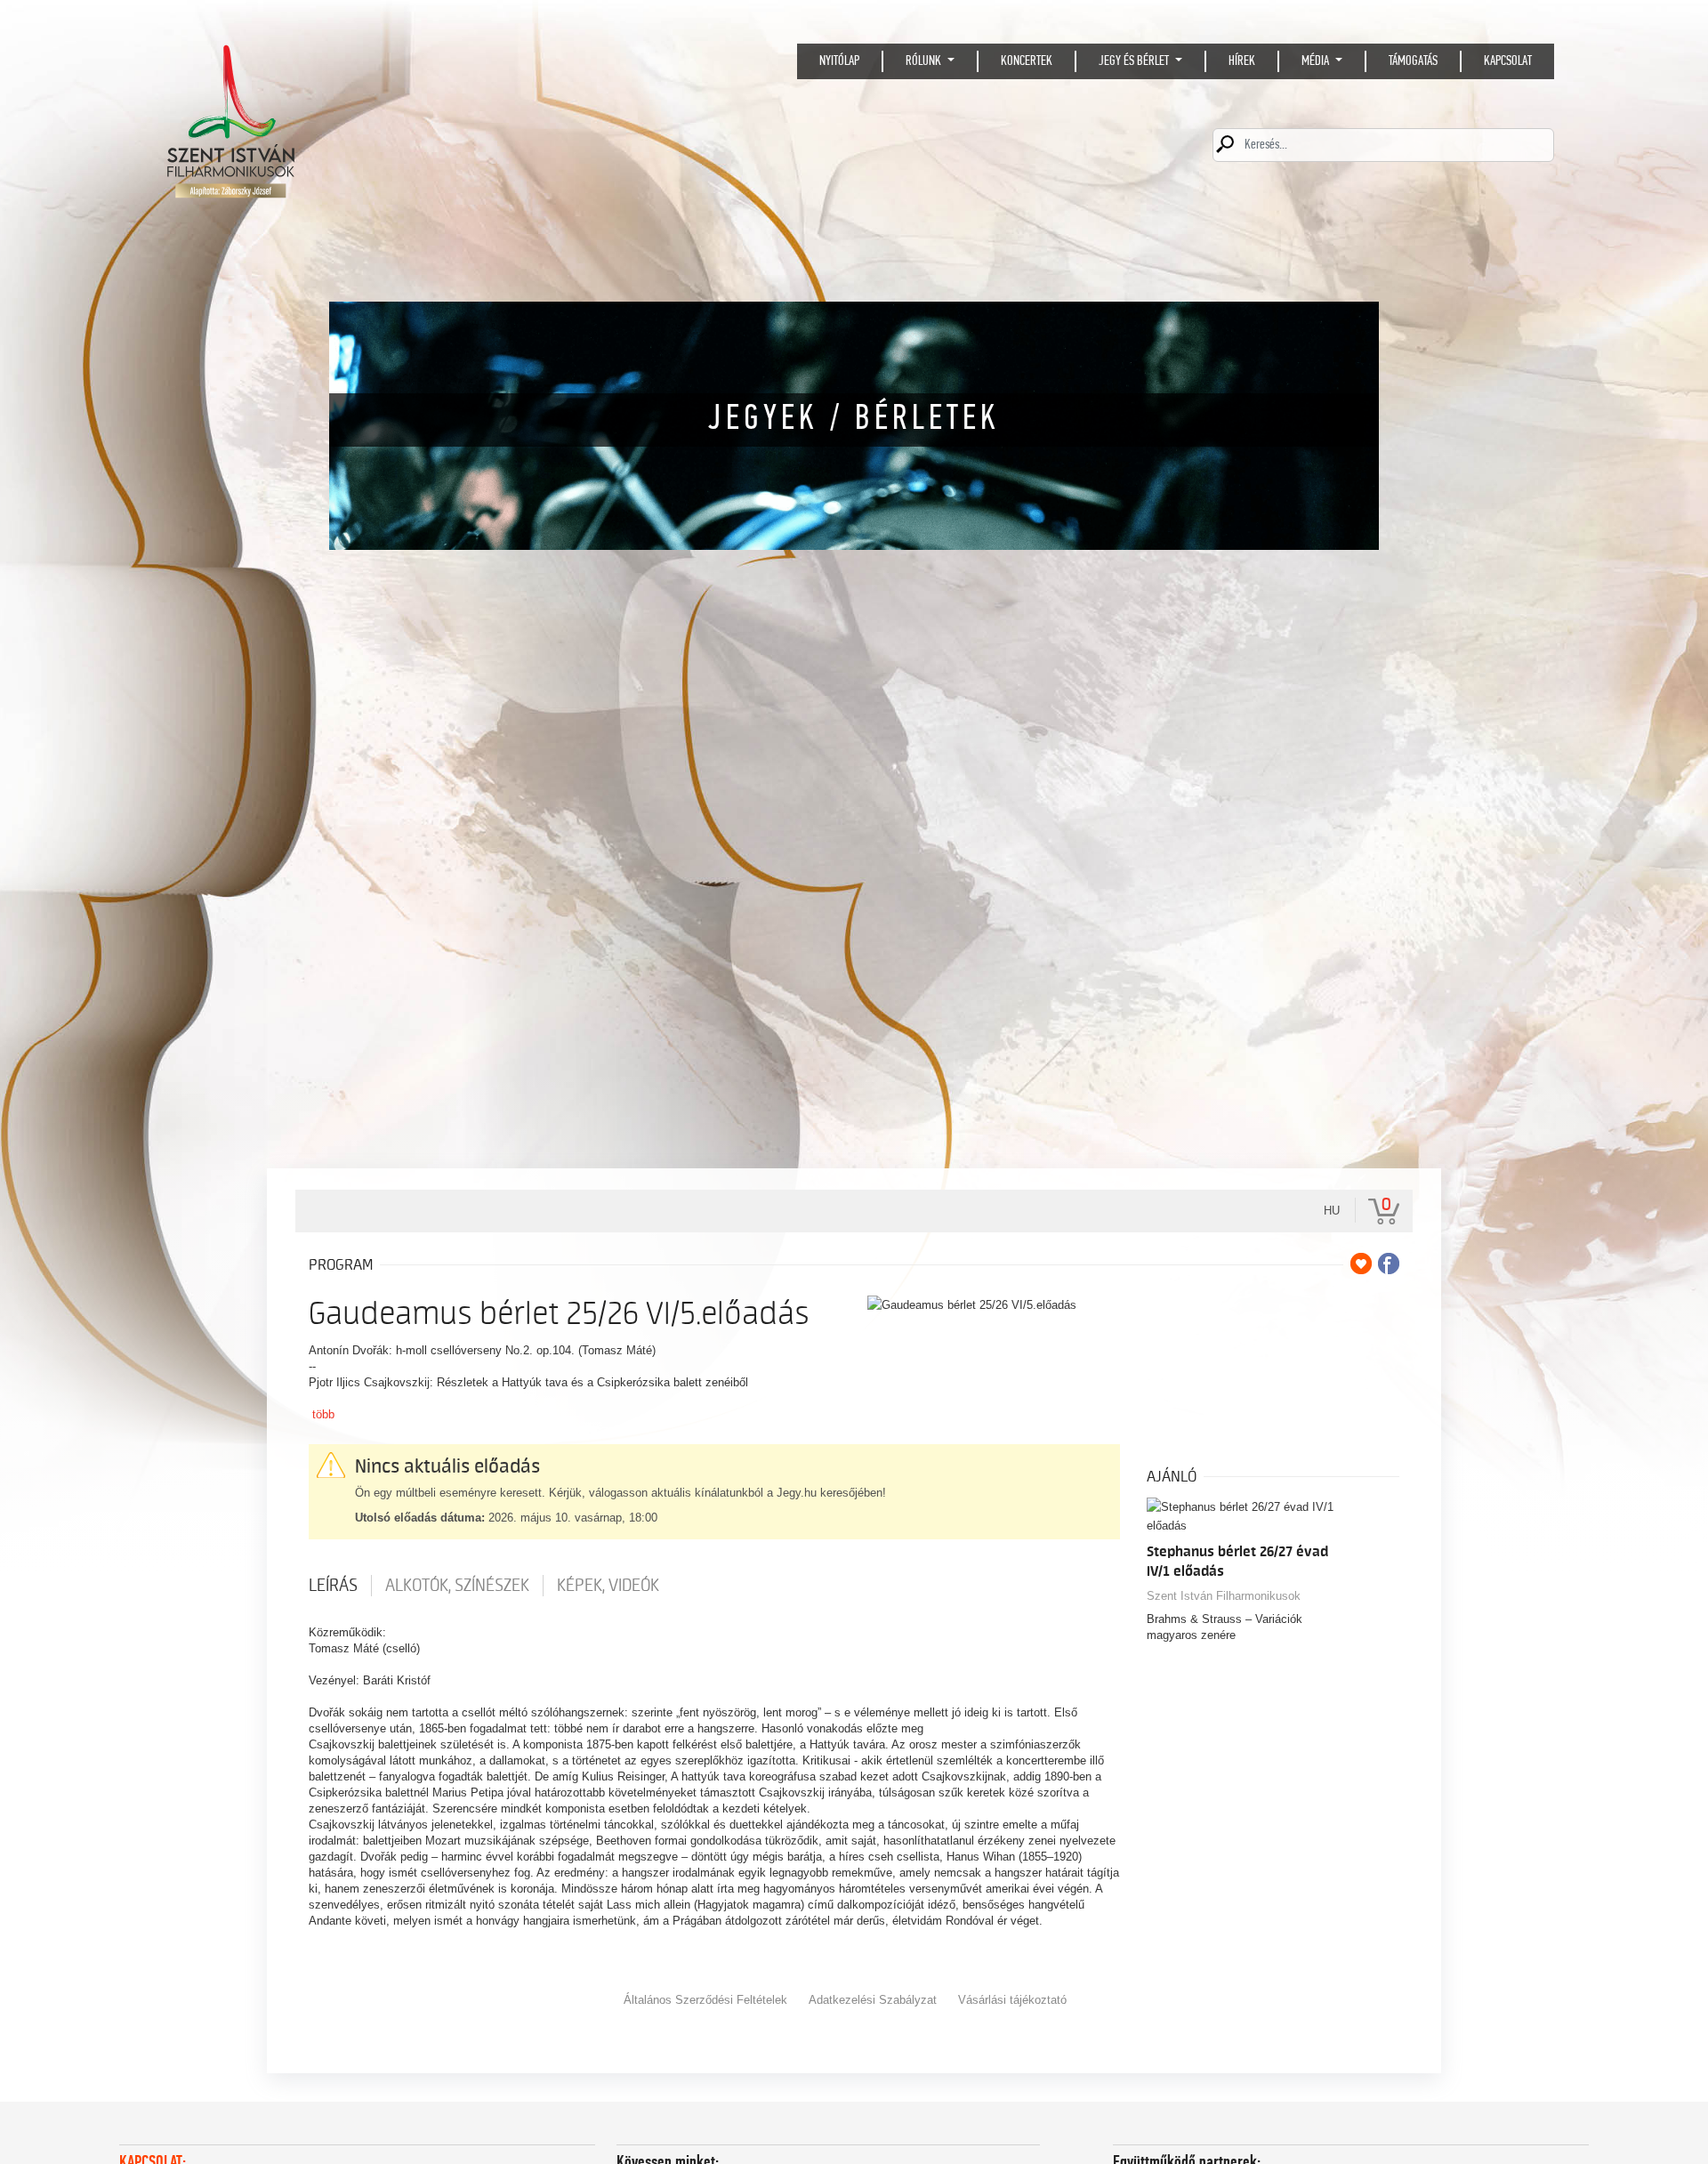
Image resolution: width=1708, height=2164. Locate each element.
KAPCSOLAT (1508, 61)
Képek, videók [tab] (608, 1586)
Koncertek (1027, 61)
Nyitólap (839, 61)
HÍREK (1242, 61)
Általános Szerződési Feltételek (705, 2000)
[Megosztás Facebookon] (1389, 1264)
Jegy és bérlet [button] (1135, 61)
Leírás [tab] (333, 1586)
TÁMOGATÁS (1413, 61)
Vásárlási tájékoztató (1012, 2000)
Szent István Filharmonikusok (1224, 1596)
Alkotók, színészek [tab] (457, 1586)
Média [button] (1317, 61)
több (323, 1414)
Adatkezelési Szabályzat (873, 2000)
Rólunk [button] (925, 61)
